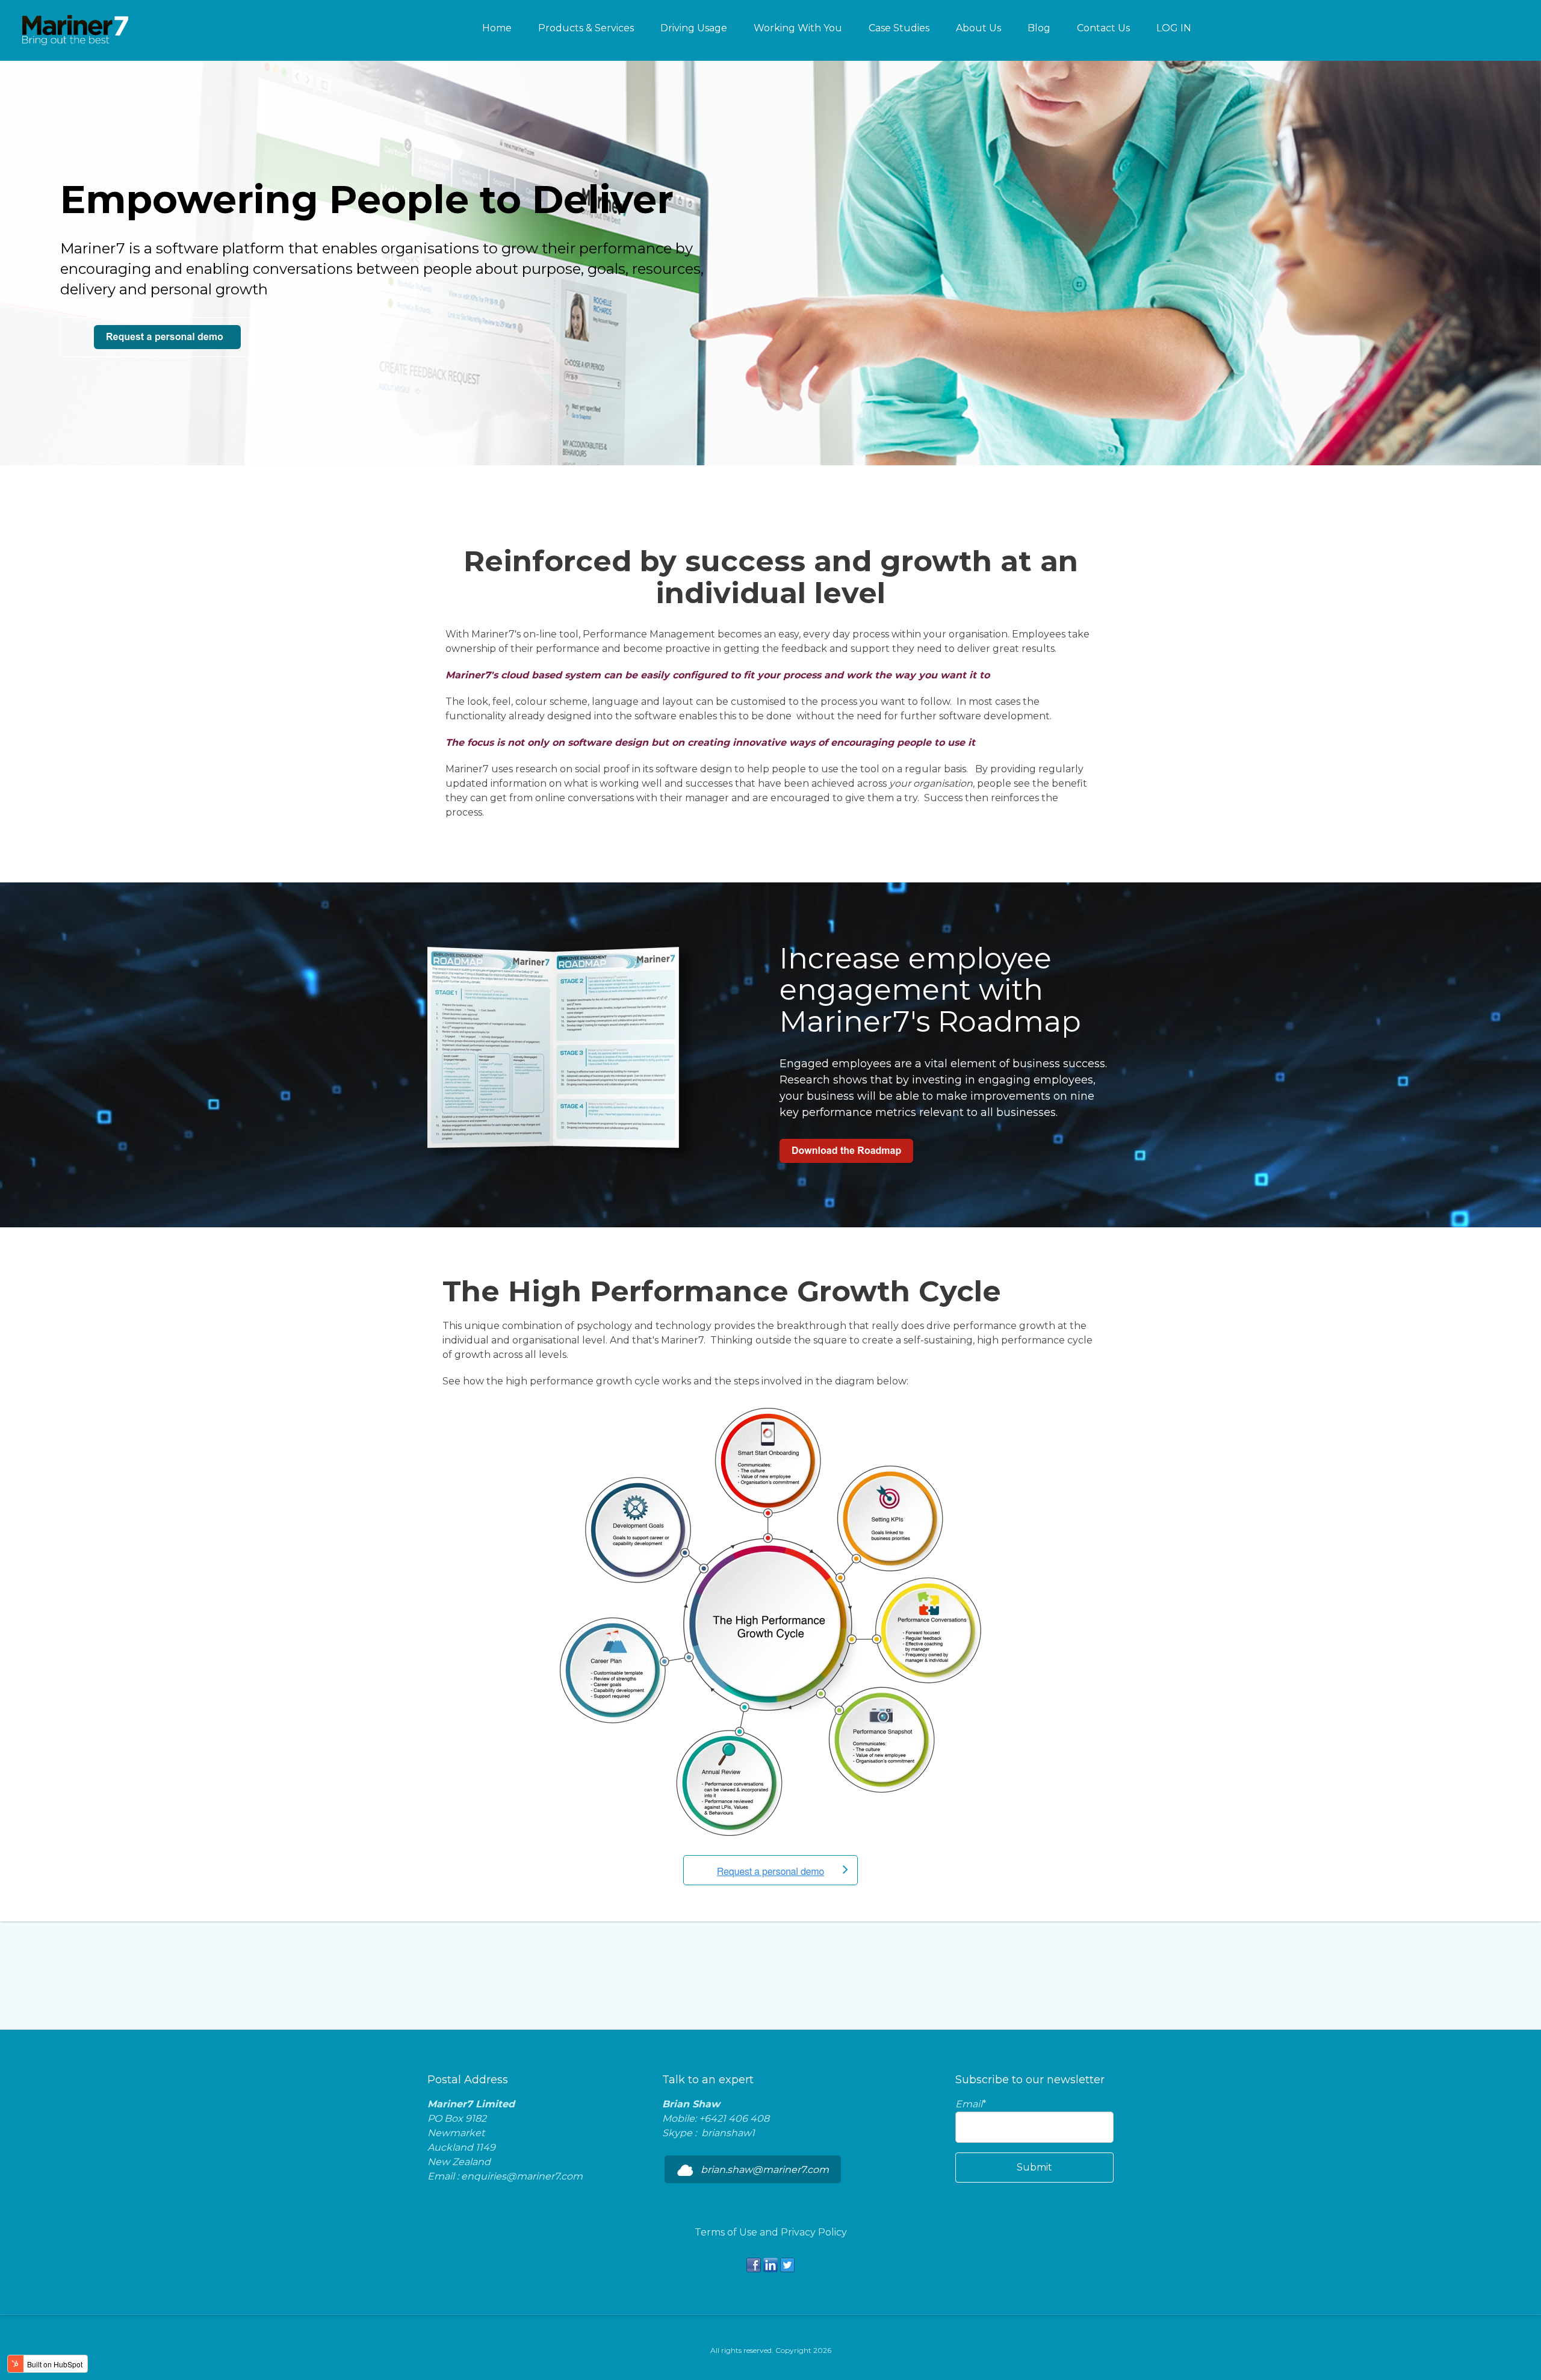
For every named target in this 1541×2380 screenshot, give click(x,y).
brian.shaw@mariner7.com (765, 2170)
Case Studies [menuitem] (899, 28)
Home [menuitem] (497, 28)
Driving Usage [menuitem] (694, 28)
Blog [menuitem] (1039, 28)
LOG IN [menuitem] (1174, 28)
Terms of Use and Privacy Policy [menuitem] (771, 2232)
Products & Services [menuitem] (586, 28)
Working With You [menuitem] (798, 28)
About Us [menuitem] (978, 28)
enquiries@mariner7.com (522, 2176)
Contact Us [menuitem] (1103, 28)
